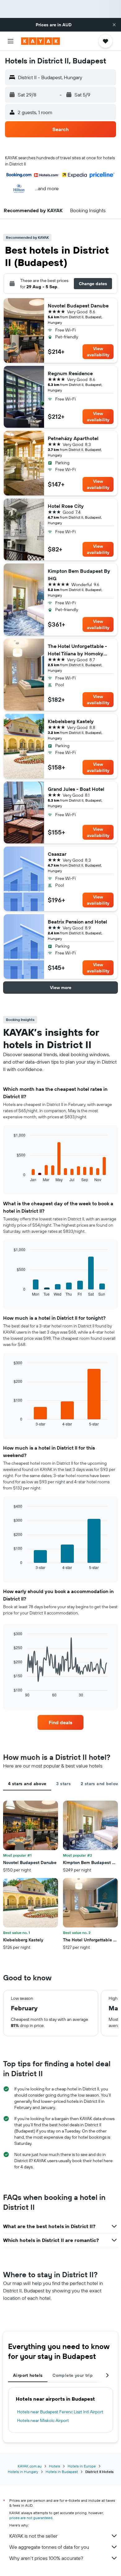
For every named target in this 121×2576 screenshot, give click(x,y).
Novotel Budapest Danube (78, 306)
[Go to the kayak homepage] (40, 41)
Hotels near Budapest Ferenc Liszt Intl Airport (60, 2412)
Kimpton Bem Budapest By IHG (79, 575)
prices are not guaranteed (31, 2518)
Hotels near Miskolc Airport (43, 2420)
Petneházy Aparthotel (73, 438)
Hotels (55, 2466)
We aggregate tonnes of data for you (49, 2547)
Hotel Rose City (66, 506)
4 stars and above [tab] (27, 1784)
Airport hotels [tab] (28, 2375)
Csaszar (57, 854)
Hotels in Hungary (23, 2472)
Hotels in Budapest (62, 2472)
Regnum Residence (70, 373)
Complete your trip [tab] (73, 2375)
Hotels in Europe (82, 2466)
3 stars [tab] (63, 1784)
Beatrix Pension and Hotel (77, 922)
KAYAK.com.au (30, 2466)
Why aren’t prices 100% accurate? (46, 2558)
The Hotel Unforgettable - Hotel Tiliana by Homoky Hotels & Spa (77, 650)
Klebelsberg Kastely (71, 721)
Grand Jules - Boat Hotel (76, 789)
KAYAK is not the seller (33, 2536)
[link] (60, 1722)
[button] (114, 25)
